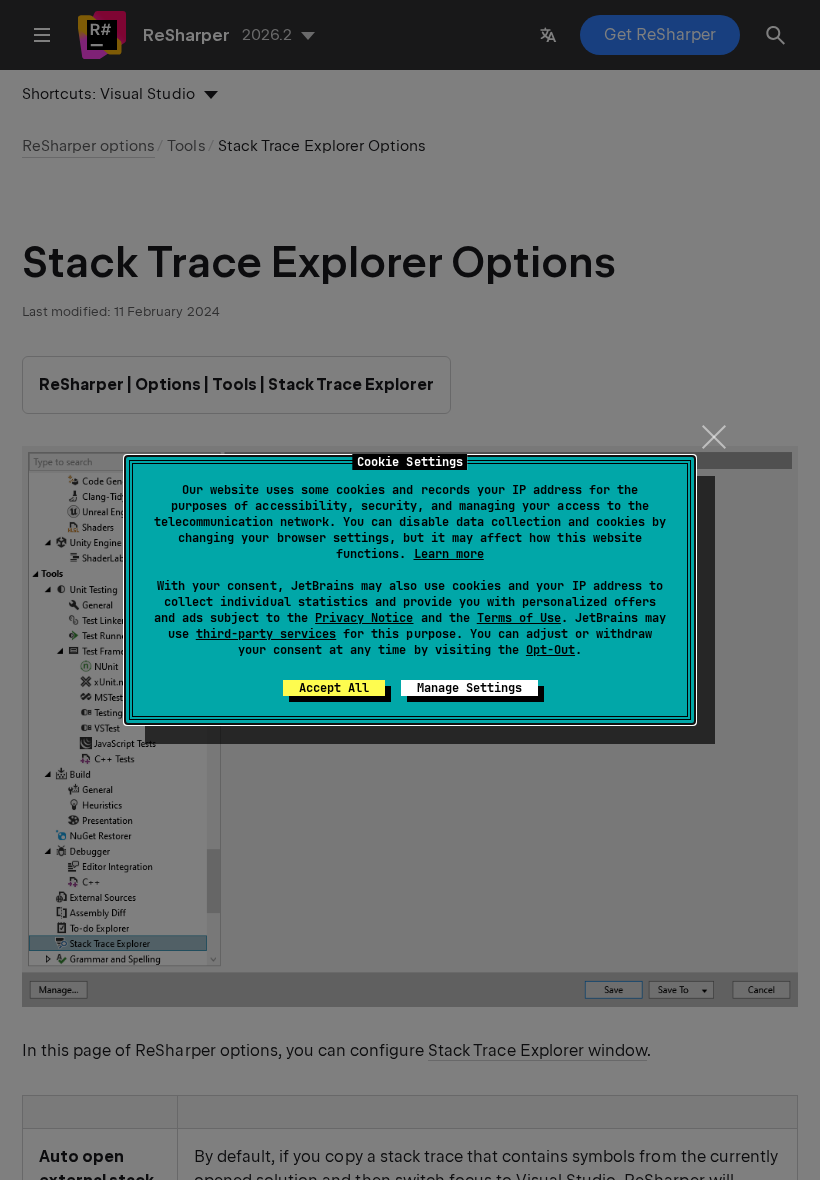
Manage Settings (469, 688)
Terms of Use (519, 618)
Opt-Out (550, 650)
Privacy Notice (364, 618)
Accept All (334, 688)
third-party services (266, 634)
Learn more (449, 554)
